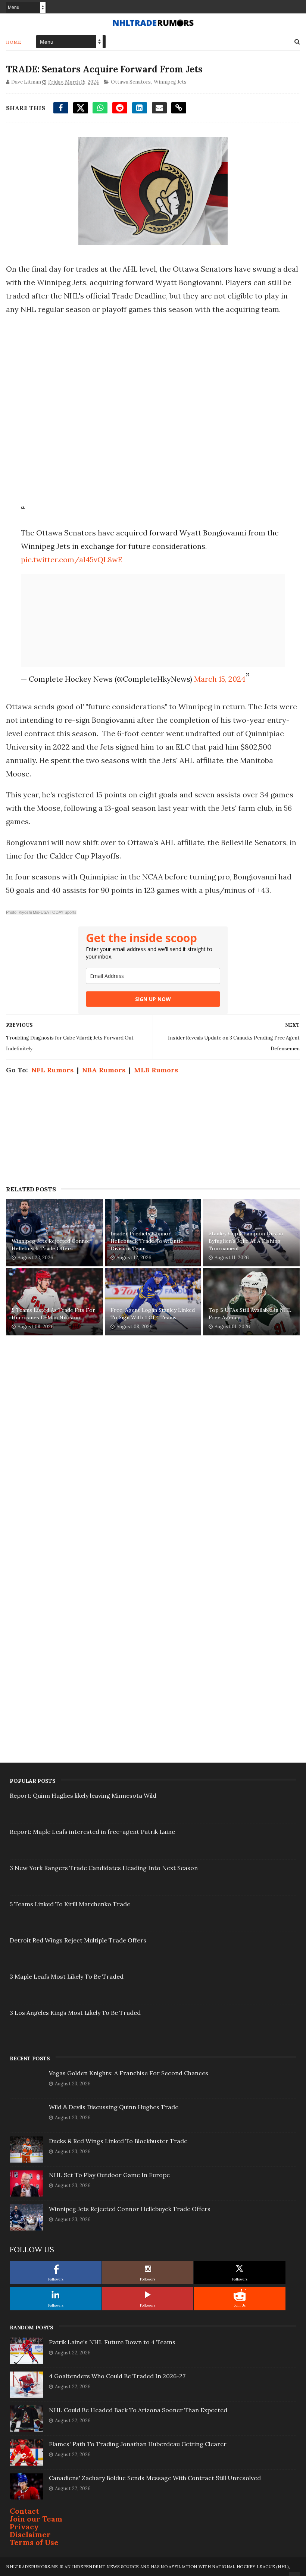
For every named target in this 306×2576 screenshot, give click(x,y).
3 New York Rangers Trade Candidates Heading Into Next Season (104, 1868)
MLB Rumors (156, 1070)
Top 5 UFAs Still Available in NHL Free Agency (250, 1314)
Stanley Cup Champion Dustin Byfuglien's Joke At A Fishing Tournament (246, 1241)
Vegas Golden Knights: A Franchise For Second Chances (129, 2073)
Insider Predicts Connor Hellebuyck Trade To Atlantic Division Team (147, 1241)
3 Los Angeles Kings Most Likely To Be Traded (75, 2013)
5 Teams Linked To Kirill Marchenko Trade (70, 1904)
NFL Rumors (52, 1070)
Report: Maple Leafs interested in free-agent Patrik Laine (92, 1832)
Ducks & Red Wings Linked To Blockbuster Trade (118, 2141)
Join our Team (36, 2519)
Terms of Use (34, 2542)
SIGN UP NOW (153, 999)
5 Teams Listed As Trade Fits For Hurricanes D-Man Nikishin (53, 1314)
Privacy (24, 2527)
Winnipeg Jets (170, 82)
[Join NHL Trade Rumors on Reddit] (240, 2295)
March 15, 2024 (220, 679)
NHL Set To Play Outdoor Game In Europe (109, 2175)
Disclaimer (30, 2534)
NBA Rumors (104, 1070)
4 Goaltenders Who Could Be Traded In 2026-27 (117, 2376)
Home (14, 42)
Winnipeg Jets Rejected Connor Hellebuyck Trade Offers (51, 1245)
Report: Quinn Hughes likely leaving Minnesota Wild (83, 1795)
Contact (24, 2511)
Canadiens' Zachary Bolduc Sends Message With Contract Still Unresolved (155, 2478)
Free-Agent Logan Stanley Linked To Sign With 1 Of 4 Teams (153, 1314)
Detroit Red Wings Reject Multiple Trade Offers (78, 1940)
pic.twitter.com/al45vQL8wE (72, 559)
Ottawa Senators (131, 82)
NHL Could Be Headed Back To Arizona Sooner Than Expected (138, 2410)
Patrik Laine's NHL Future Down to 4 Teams (112, 2342)
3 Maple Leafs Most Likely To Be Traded (67, 1976)
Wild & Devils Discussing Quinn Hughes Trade (114, 2107)
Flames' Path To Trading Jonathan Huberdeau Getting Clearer (138, 2444)
